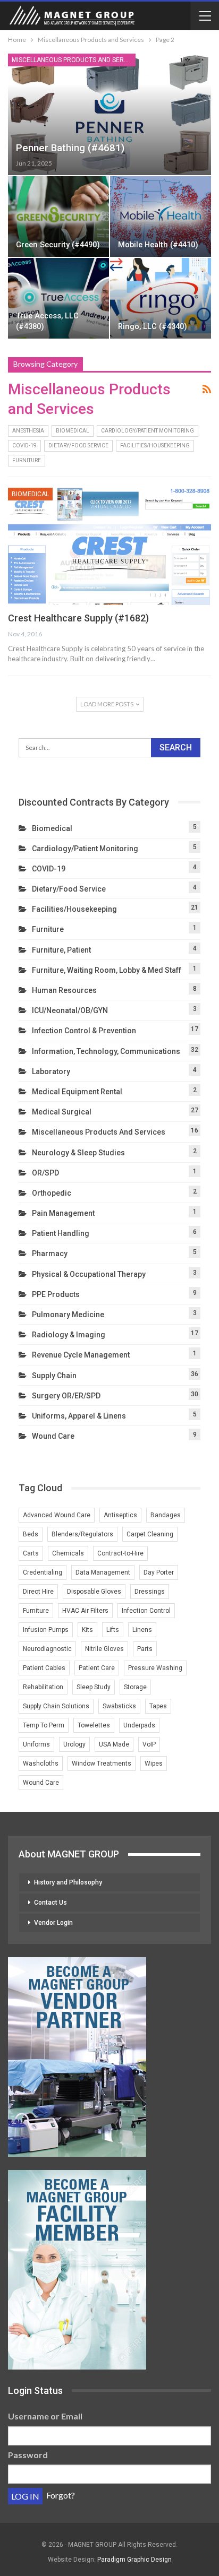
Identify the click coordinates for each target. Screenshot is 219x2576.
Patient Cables (44, 1668)
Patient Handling (61, 1233)
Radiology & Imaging (69, 1335)
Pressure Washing (155, 1668)
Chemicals (68, 1553)
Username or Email (45, 2416)
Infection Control (146, 1611)
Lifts (113, 1630)
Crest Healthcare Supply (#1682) (78, 618)
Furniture (27, 460)
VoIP (149, 1744)
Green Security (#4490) (58, 245)
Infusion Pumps (46, 1630)
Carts (31, 1553)
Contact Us (50, 1903)
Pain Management (63, 1213)
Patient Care (97, 1668)
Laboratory (51, 1071)
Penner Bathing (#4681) (70, 148)
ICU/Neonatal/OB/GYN (70, 1010)
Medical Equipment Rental (77, 1092)
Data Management (103, 1572)
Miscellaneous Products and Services (74, 60)
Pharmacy (50, 1254)
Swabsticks (119, 1706)
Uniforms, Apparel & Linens (79, 1416)
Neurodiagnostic (47, 1649)
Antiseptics (120, 1515)
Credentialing (43, 1572)
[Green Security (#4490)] (58, 217)
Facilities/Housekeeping (155, 446)
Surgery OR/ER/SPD (66, 1396)
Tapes (158, 1706)
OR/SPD (45, 1173)
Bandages (166, 1515)
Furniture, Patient (61, 950)
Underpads (139, 1725)
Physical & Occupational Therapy (89, 1274)
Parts (145, 1649)
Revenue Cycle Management (81, 1355)
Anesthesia (28, 431)
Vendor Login (53, 1923)
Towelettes (94, 1725)
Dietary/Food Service (78, 446)
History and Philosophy (68, 1882)
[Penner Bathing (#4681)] (109, 114)
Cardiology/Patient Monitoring (148, 431)
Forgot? (61, 2495)
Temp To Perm (44, 1725)
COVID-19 (24, 446)
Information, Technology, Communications (106, 1051)
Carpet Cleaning (150, 1534)
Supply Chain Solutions (56, 1706)
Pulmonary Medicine (68, 1315)
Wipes (154, 1764)
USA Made (114, 1744)
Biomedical (73, 431)
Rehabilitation (43, 1687)
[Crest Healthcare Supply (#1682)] (109, 547)
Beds (31, 1534)
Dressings (150, 1592)
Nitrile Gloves (104, 1649)
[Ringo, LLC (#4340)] (161, 298)
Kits (87, 1630)
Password (28, 2455)
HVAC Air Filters (85, 1611)
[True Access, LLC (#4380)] (58, 298)
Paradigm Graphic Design (134, 2560)
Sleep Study (94, 1687)
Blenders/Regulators (82, 1534)
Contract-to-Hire (120, 1553)
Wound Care (53, 1436)
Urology (74, 1744)
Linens (142, 1630)
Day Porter (159, 1572)
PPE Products (56, 1294)
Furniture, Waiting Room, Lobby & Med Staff (107, 970)
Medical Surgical (62, 1112)
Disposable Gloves (94, 1592)
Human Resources (64, 990)
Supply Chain (54, 1376)
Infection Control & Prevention (84, 1031)
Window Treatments (102, 1764)
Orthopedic (52, 1193)
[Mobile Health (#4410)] (161, 217)
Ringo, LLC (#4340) (153, 327)
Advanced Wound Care (57, 1515)
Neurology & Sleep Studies (78, 1153)
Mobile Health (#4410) (158, 245)
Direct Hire (38, 1592)
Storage (135, 1687)
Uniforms (36, 1744)
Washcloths (41, 1764)
